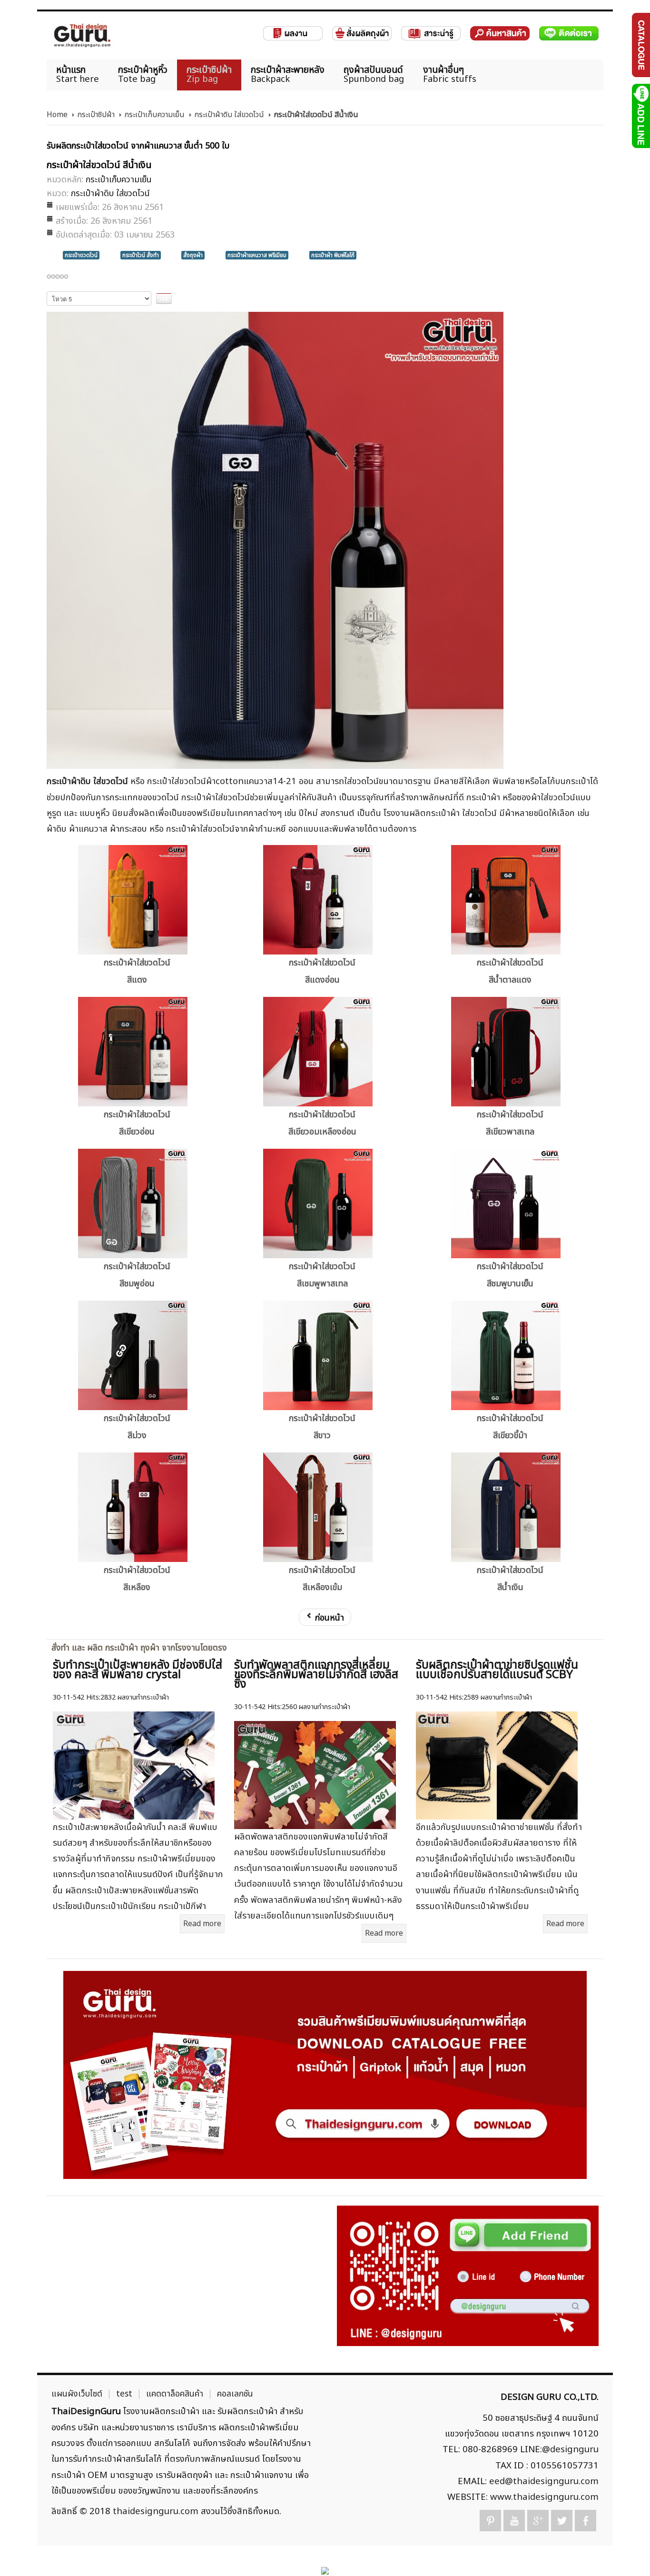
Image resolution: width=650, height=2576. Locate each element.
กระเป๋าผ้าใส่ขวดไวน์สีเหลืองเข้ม (322, 1579)
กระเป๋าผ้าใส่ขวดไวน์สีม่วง (137, 1427)
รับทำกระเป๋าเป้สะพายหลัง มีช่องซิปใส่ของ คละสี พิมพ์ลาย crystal (138, 1670)
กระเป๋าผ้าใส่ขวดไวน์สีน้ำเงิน (510, 1579)
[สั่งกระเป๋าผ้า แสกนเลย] (468, 2276)
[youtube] (514, 2521)
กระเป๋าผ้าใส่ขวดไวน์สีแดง (137, 971)
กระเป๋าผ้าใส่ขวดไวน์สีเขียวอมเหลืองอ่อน (322, 1123)
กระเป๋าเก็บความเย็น (154, 115)
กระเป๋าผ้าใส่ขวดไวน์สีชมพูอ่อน (137, 1275)
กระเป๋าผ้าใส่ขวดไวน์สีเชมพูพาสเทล (322, 1275)
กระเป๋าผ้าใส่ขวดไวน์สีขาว (322, 1427)
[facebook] (586, 2521)
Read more (202, 1924)
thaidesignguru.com (156, 2511)
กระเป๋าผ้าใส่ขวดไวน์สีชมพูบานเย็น (510, 1275)
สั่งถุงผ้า (193, 255)
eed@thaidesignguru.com (544, 2481)
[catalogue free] (640, 45)
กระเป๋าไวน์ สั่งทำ (141, 255)
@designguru (570, 2449)
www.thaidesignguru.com (544, 2497)
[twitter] (562, 2521)
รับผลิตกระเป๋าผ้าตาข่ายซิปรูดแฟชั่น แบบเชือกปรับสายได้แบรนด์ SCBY (497, 1670)
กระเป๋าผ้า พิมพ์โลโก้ (333, 255)
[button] (626, 2552)
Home (57, 115)
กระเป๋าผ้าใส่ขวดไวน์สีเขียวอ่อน (137, 1123)
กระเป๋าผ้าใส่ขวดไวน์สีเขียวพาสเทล (510, 1123)
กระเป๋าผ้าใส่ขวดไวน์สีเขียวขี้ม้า (510, 1427)
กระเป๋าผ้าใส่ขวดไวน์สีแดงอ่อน (322, 971)
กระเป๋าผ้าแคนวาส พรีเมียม (257, 255)
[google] (538, 2521)
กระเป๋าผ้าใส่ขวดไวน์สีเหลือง (137, 1579)
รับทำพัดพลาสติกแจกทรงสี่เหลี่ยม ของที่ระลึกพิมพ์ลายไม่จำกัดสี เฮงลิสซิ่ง (316, 1675)
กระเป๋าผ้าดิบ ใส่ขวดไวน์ (229, 115)
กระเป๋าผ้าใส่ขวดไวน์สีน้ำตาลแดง (510, 971)
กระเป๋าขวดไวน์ (81, 255)
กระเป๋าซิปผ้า (96, 115)
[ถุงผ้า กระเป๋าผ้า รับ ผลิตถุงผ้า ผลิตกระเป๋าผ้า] (82, 35)
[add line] (640, 116)
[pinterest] (490, 2521)
